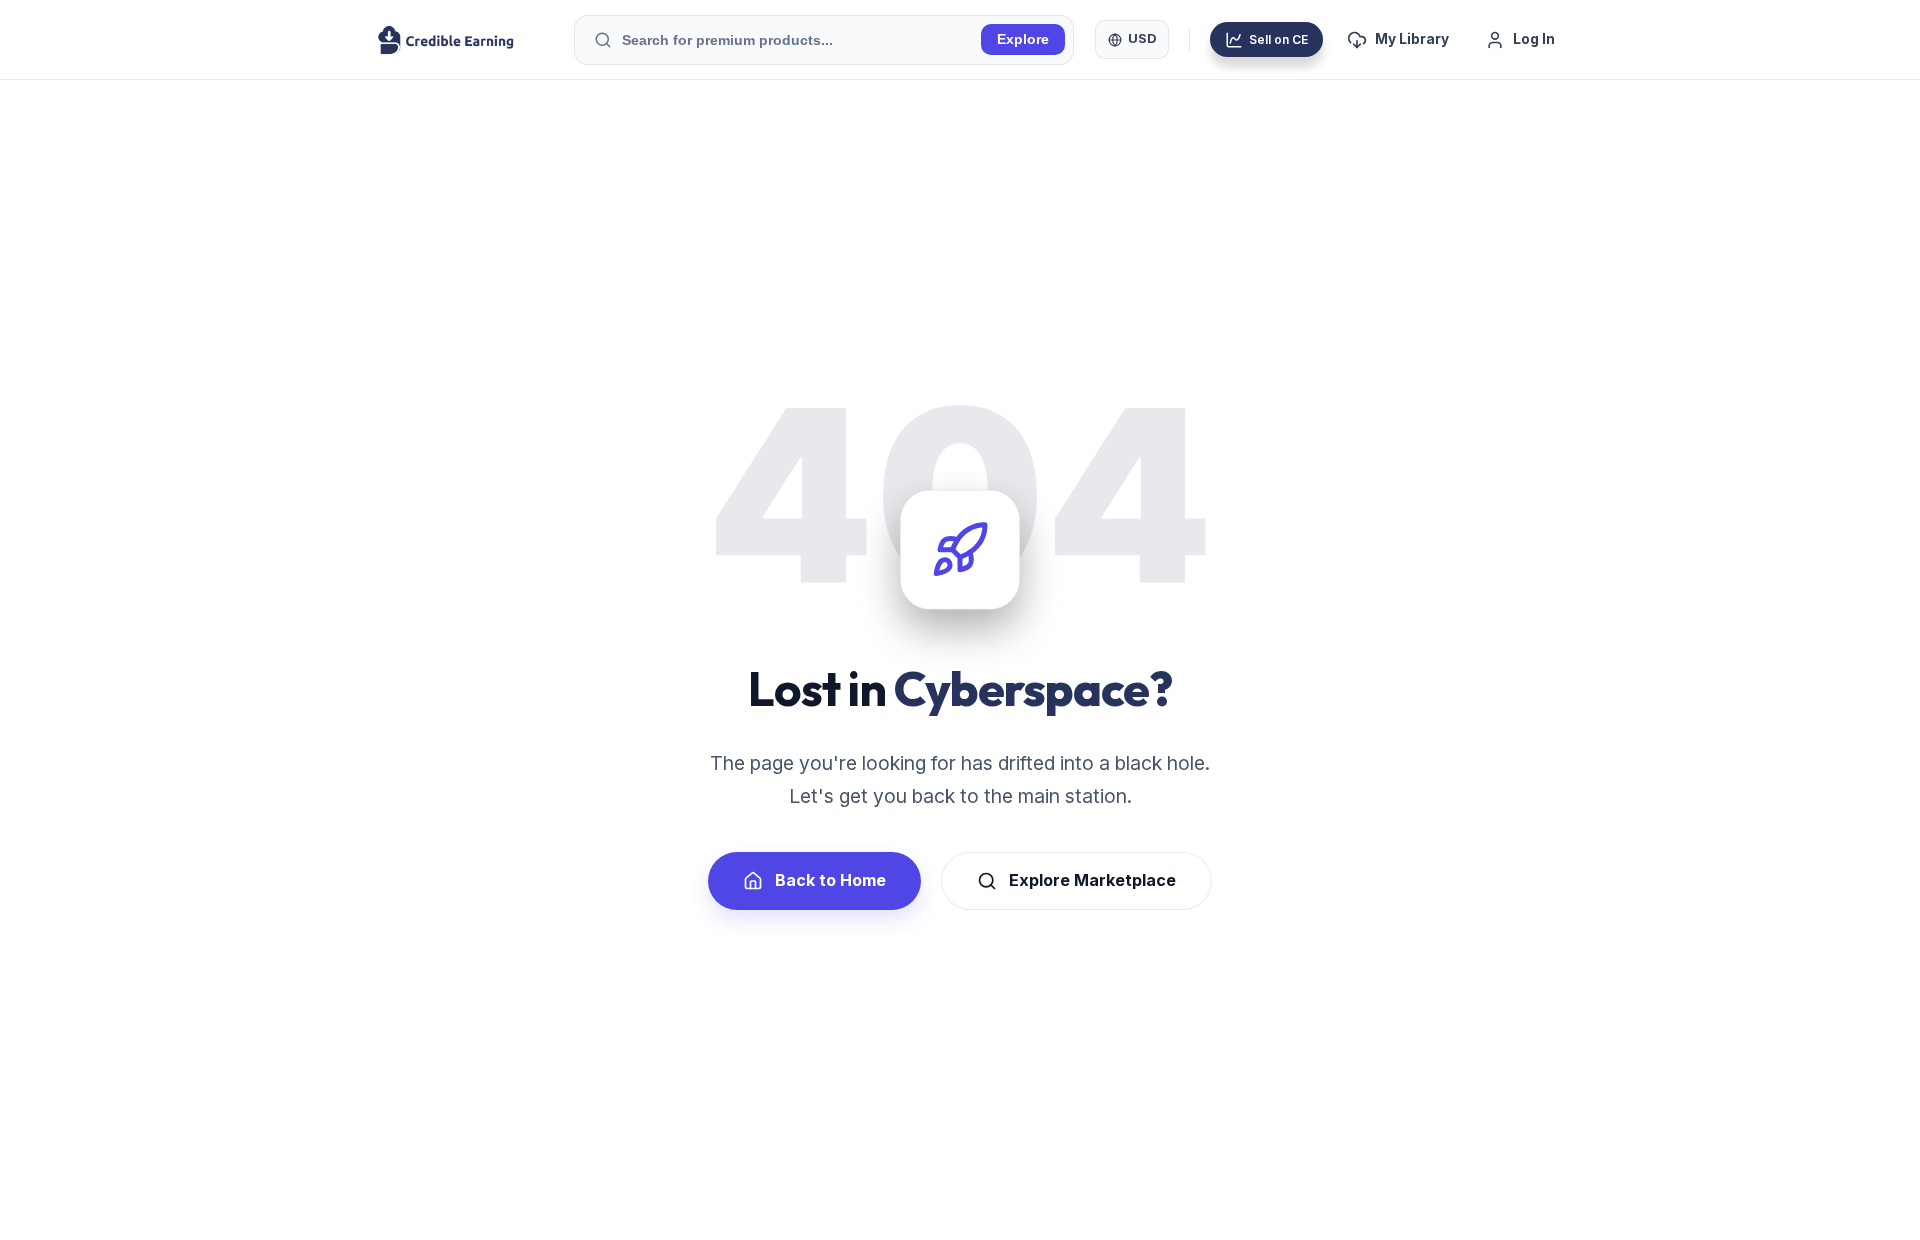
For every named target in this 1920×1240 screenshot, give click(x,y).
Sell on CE (1278, 39)
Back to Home (830, 880)
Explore (1023, 39)
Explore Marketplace (1092, 880)
